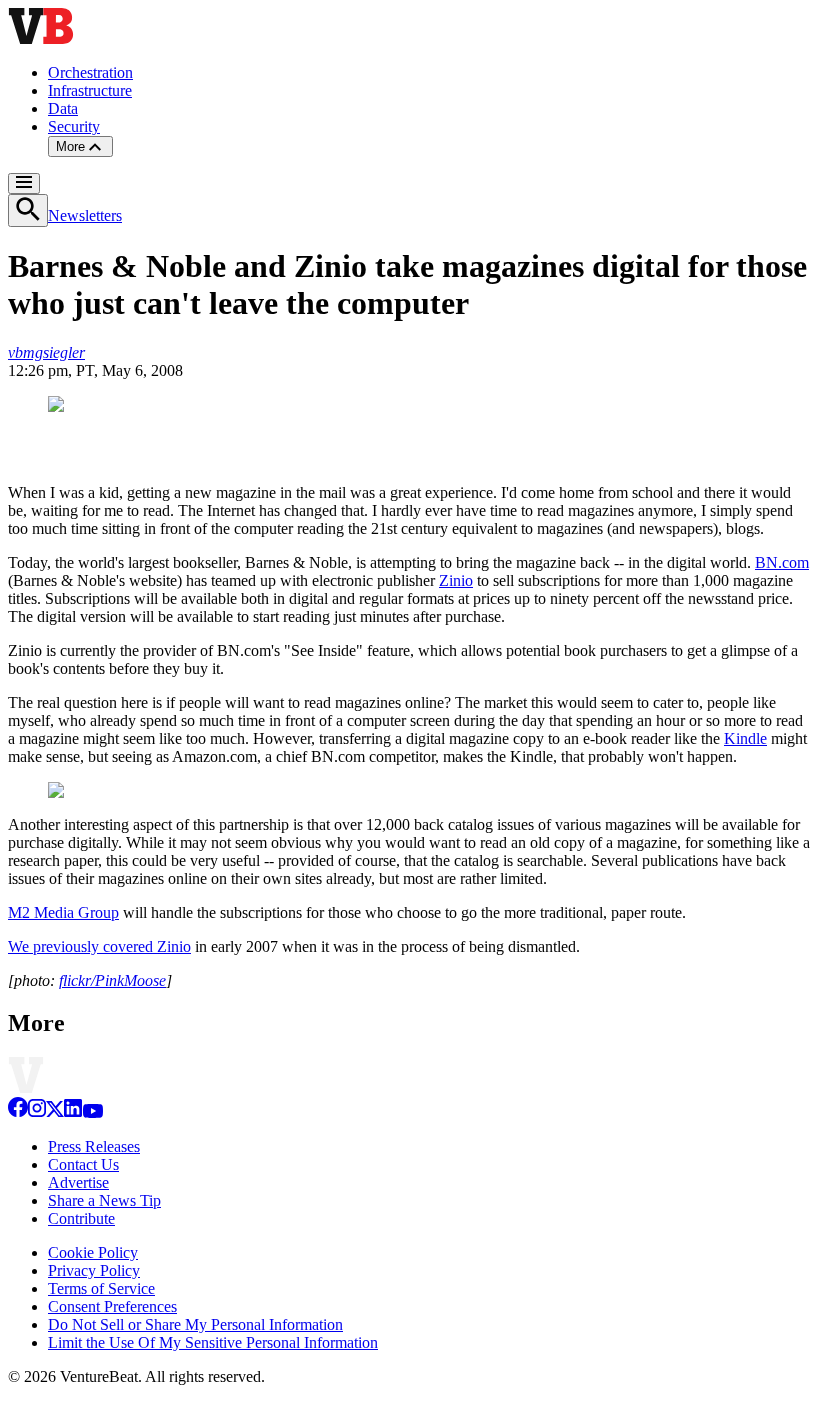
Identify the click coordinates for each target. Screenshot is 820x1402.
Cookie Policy (93, 1252)
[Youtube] (92, 1112)
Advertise (78, 1182)
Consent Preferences (112, 1306)
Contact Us (83, 1164)
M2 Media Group (63, 912)
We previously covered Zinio (99, 946)
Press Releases (94, 1146)
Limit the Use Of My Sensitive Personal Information (213, 1342)
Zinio (456, 580)
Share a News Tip (104, 1200)
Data (63, 108)
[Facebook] (18, 1112)
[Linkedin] (73, 1112)
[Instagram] (37, 1112)
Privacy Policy (94, 1270)
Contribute (81, 1218)
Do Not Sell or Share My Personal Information (195, 1324)
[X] (55, 1112)
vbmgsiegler (46, 352)
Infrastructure (90, 90)
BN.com (782, 562)
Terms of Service (101, 1288)
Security (74, 126)
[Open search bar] (28, 210)
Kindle (745, 738)
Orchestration (90, 72)
